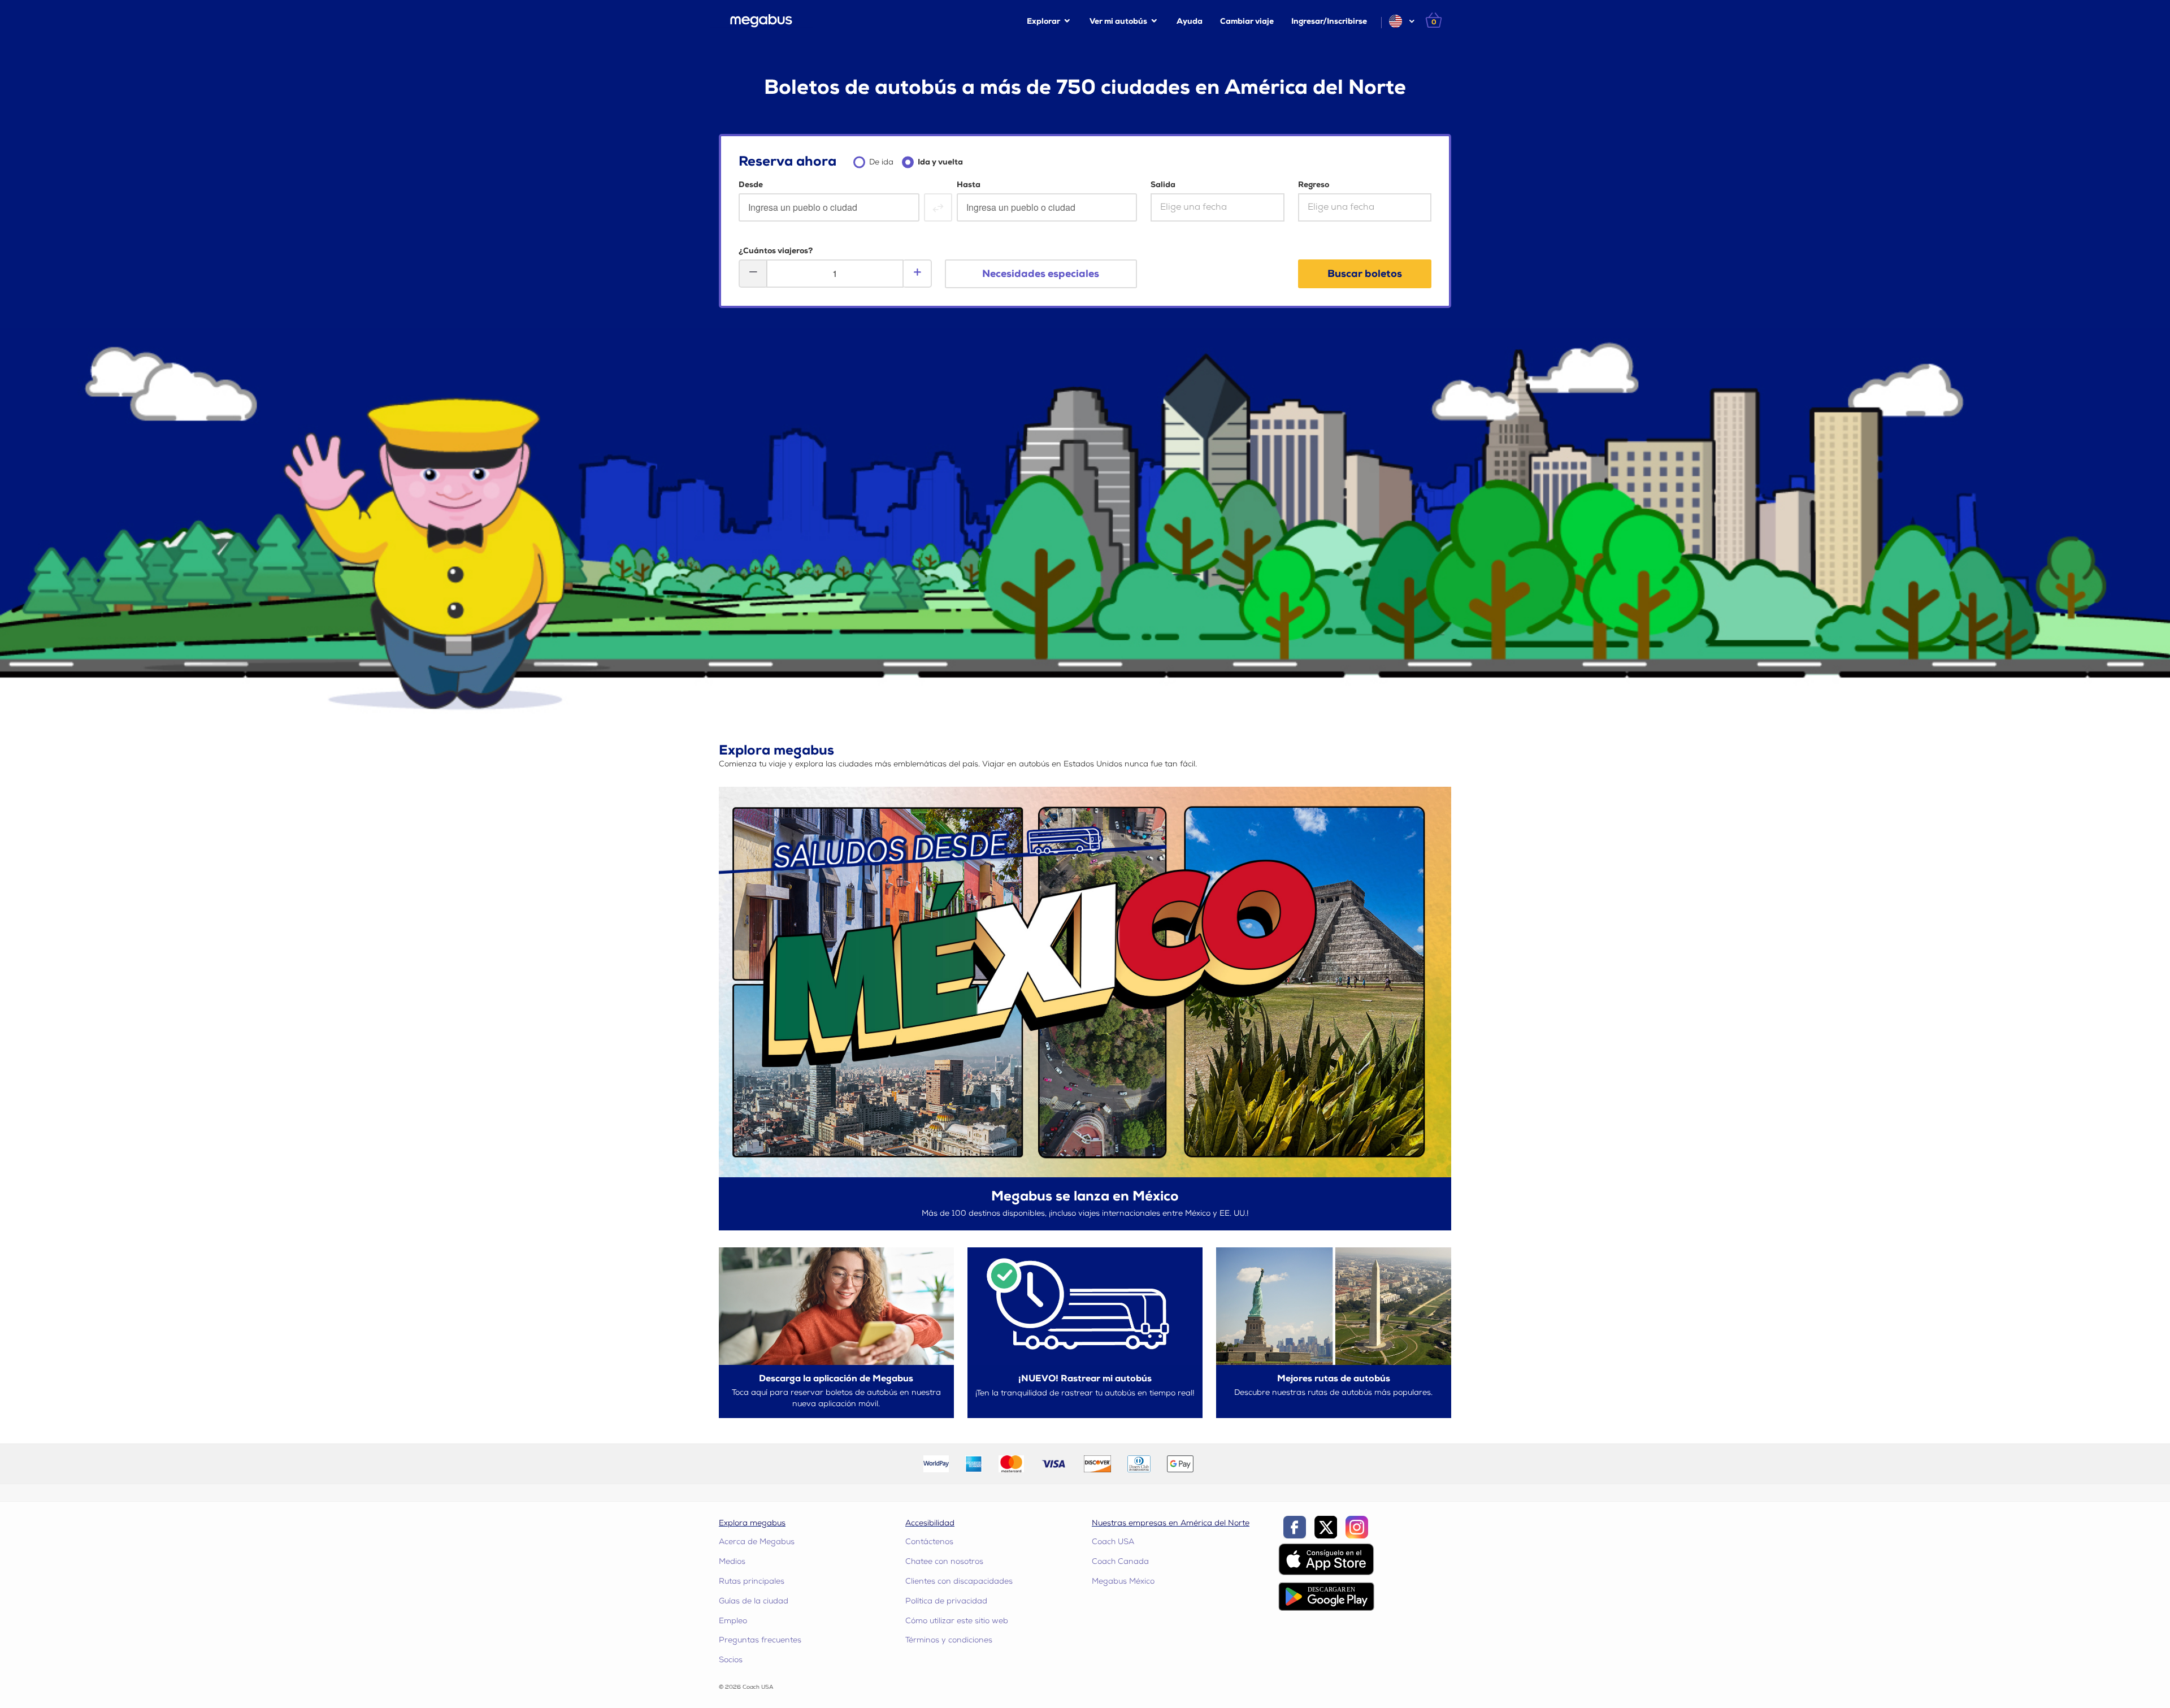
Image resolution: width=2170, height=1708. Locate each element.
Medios (732, 1561)
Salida (1163, 185)
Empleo (733, 1621)
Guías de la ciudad (754, 1601)
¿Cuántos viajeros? (776, 251)
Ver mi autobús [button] (1118, 21)
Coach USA (1113, 1542)
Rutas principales (752, 1581)
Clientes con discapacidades (959, 1581)
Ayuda (1190, 21)
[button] (1401, 21)
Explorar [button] (1043, 21)
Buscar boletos (1365, 274)
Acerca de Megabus (757, 1542)
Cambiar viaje (1247, 21)
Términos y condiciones (949, 1640)
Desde (751, 185)
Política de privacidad (946, 1601)
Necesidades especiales (1041, 274)
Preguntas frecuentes (760, 1640)
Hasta (969, 185)
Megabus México (1123, 1581)
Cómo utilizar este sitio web (957, 1621)
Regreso (1314, 185)
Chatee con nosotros (944, 1561)
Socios (731, 1660)
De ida (881, 162)
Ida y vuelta (940, 162)
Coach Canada (1120, 1561)
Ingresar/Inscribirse (1329, 21)
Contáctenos (929, 1542)
